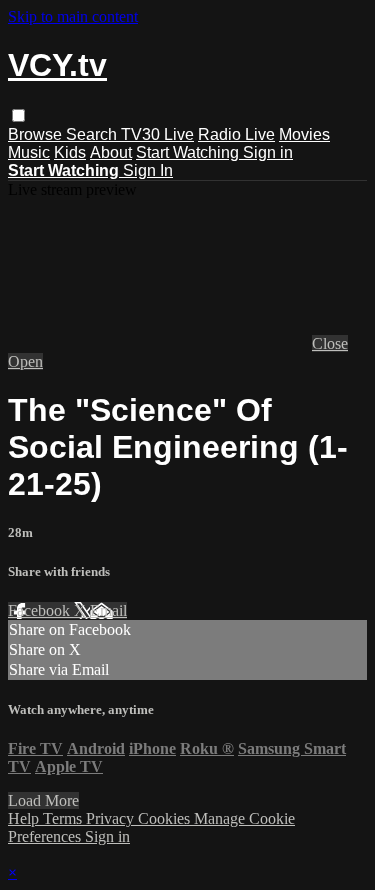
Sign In (148, 170)
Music (29, 152)
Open (25, 361)
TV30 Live (157, 134)
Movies (304, 134)
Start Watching (189, 152)
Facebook (41, 610)
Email (108, 610)
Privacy (112, 818)
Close (330, 343)
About (111, 152)
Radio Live (236, 134)
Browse (37, 134)
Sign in (268, 152)
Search (93, 134)
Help (25, 818)
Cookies (166, 818)
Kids (70, 152)
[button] (18, 115)
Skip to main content (73, 16)
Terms (64, 818)
